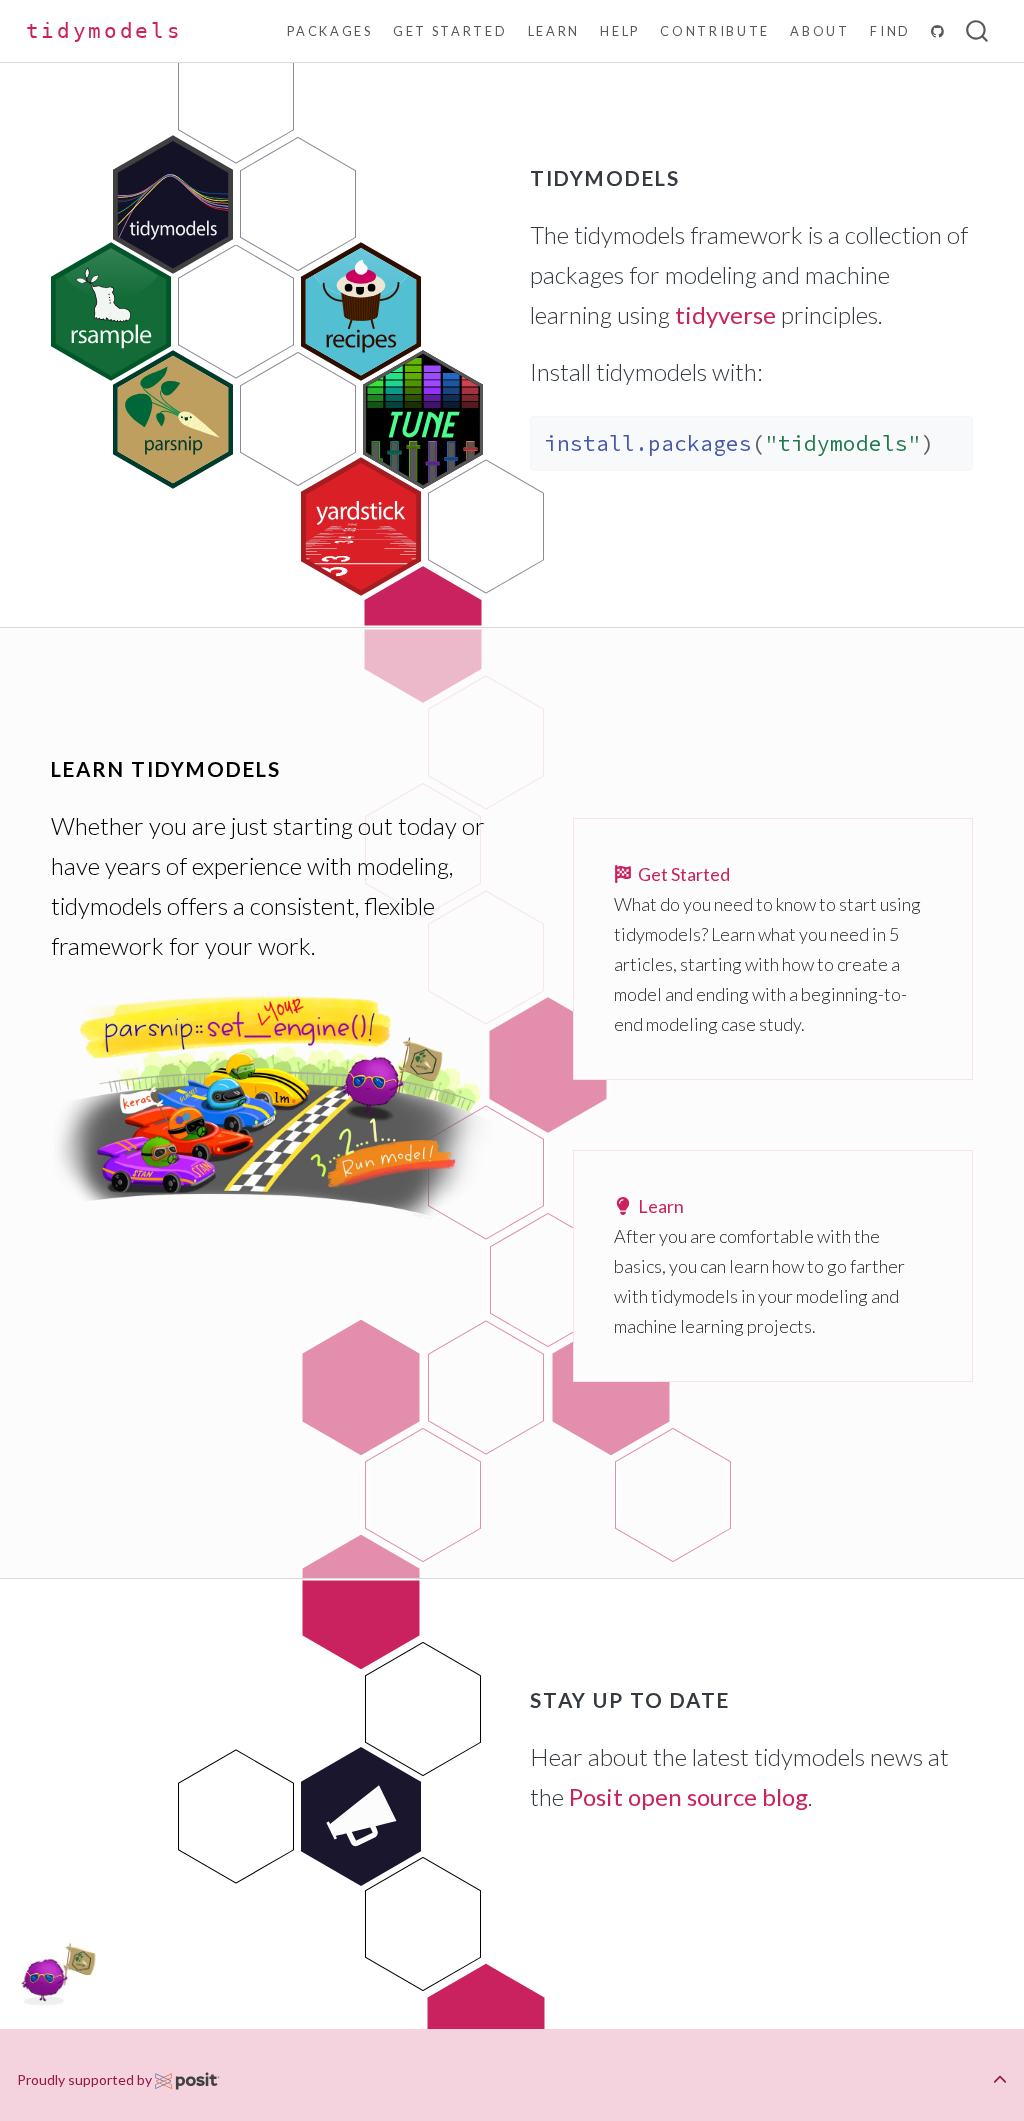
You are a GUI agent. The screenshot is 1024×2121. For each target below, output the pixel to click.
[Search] (977, 31)
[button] (1000, 2079)
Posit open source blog (688, 1796)
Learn (658, 1206)
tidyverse (725, 314)
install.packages (648, 443)
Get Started (681, 874)
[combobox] (978, 31)
